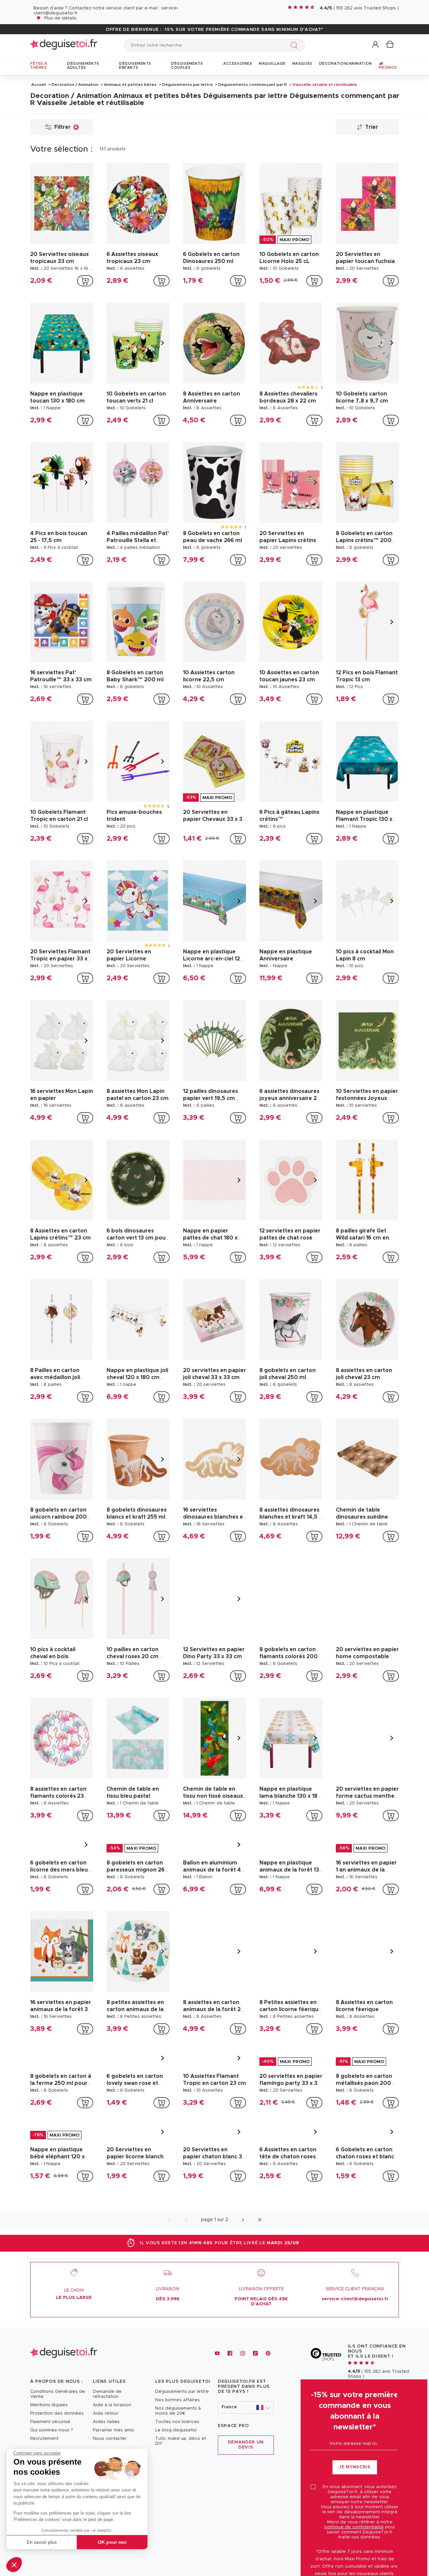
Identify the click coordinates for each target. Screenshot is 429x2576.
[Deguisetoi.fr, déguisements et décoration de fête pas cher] (64, 45)
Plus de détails (60, 18)
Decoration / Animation (75, 85)
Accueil (39, 85)
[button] (14, 2565)
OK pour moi (112, 2542)
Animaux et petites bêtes (130, 85)
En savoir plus (42, 2542)
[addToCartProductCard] (85, 281)
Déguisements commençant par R (253, 85)
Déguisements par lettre (188, 85)
